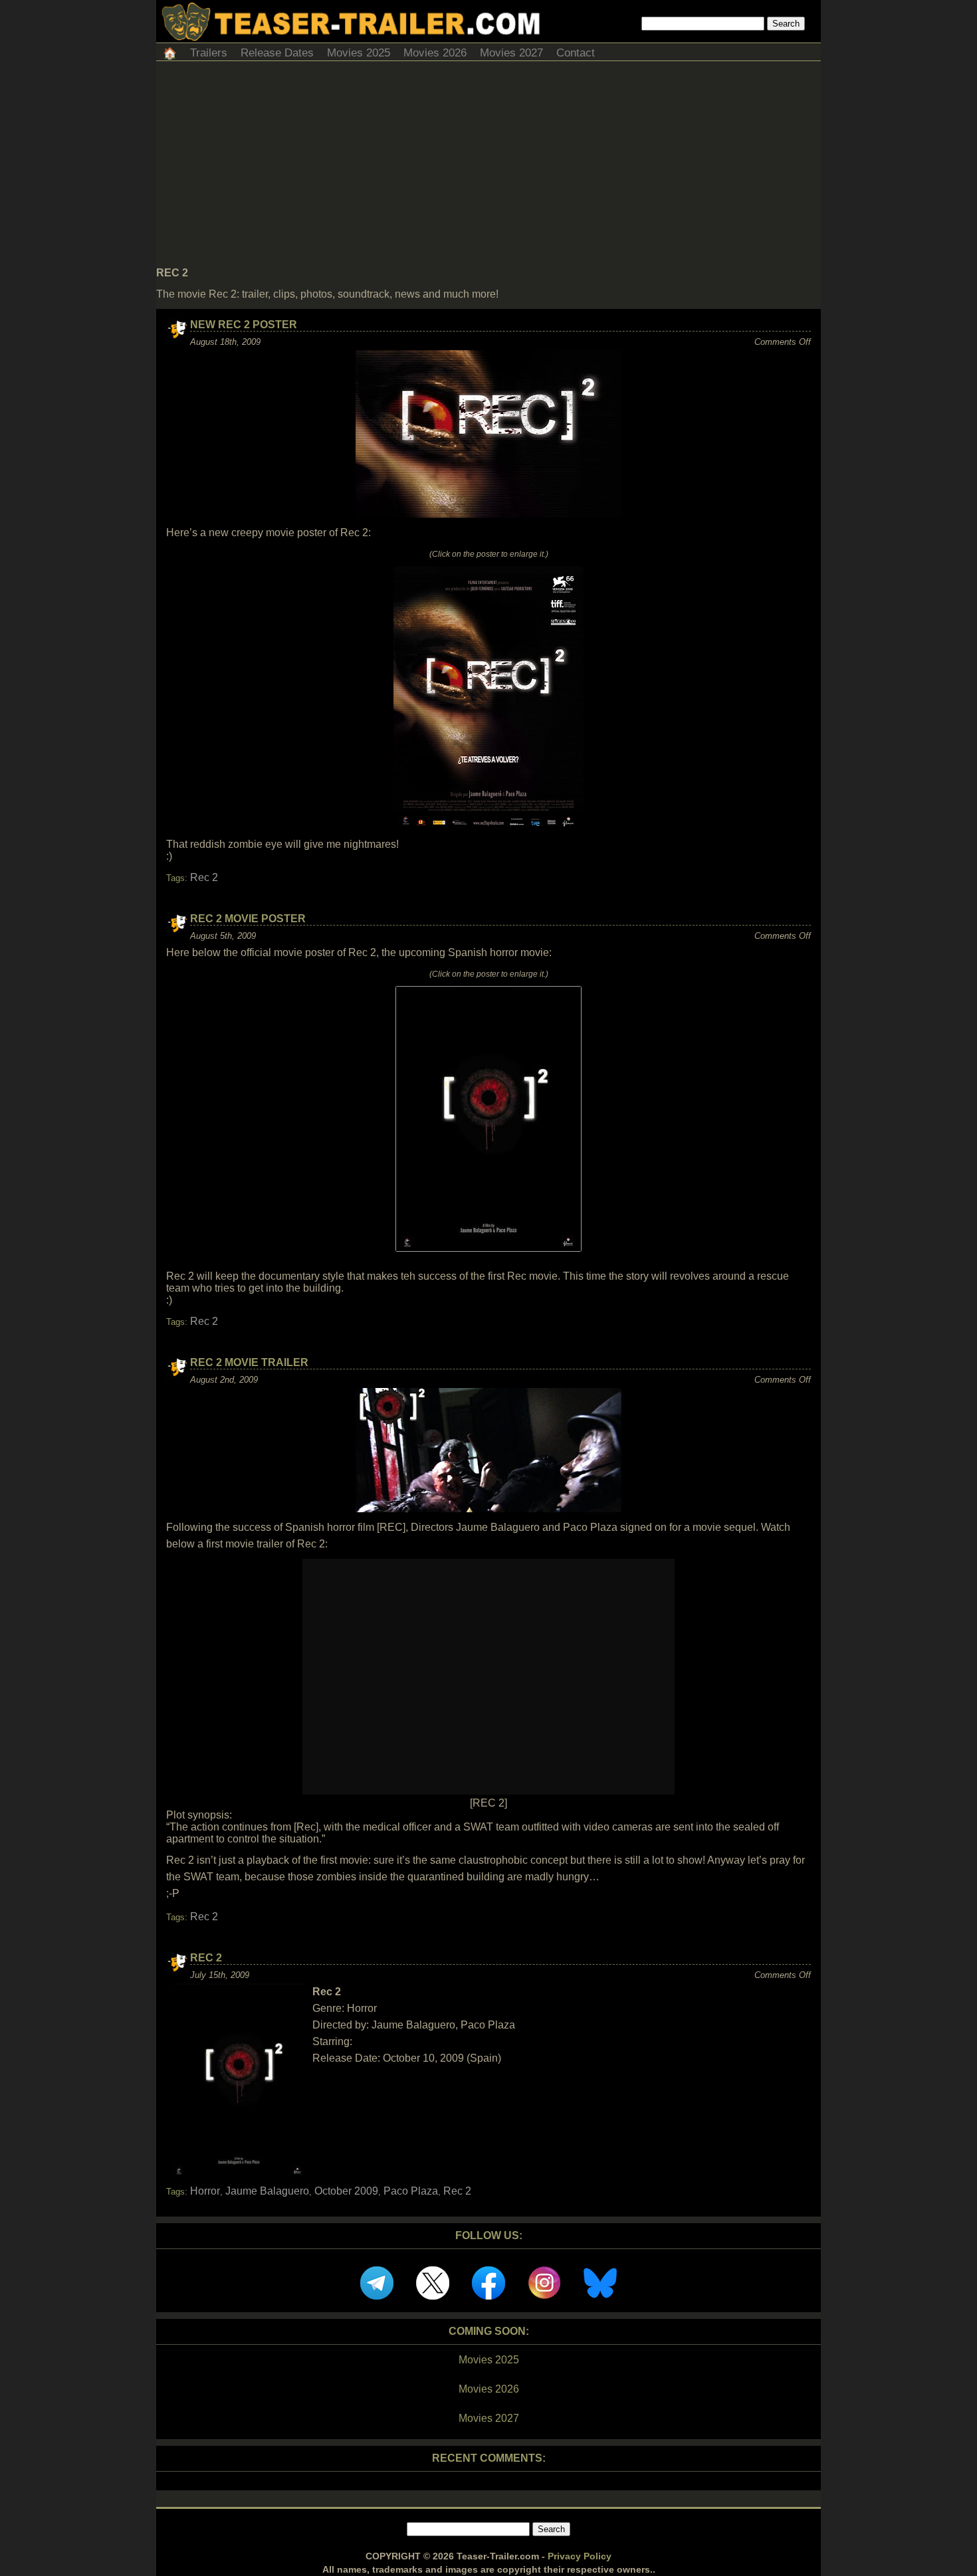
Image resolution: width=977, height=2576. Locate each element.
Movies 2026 (435, 53)
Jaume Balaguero (267, 2191)
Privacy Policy (580, 2556)
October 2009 (346, 2191)
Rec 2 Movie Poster (248, 919)
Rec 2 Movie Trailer (249, 1362)
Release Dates (277, 53)
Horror (205, 2191)
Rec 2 (204, 877)
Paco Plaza (411, 2191)
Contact (576, 53)
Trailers (209, 53)
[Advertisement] (489, 167)
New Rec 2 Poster (244, 325)
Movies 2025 (359, 53)
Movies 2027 (511, 53)
